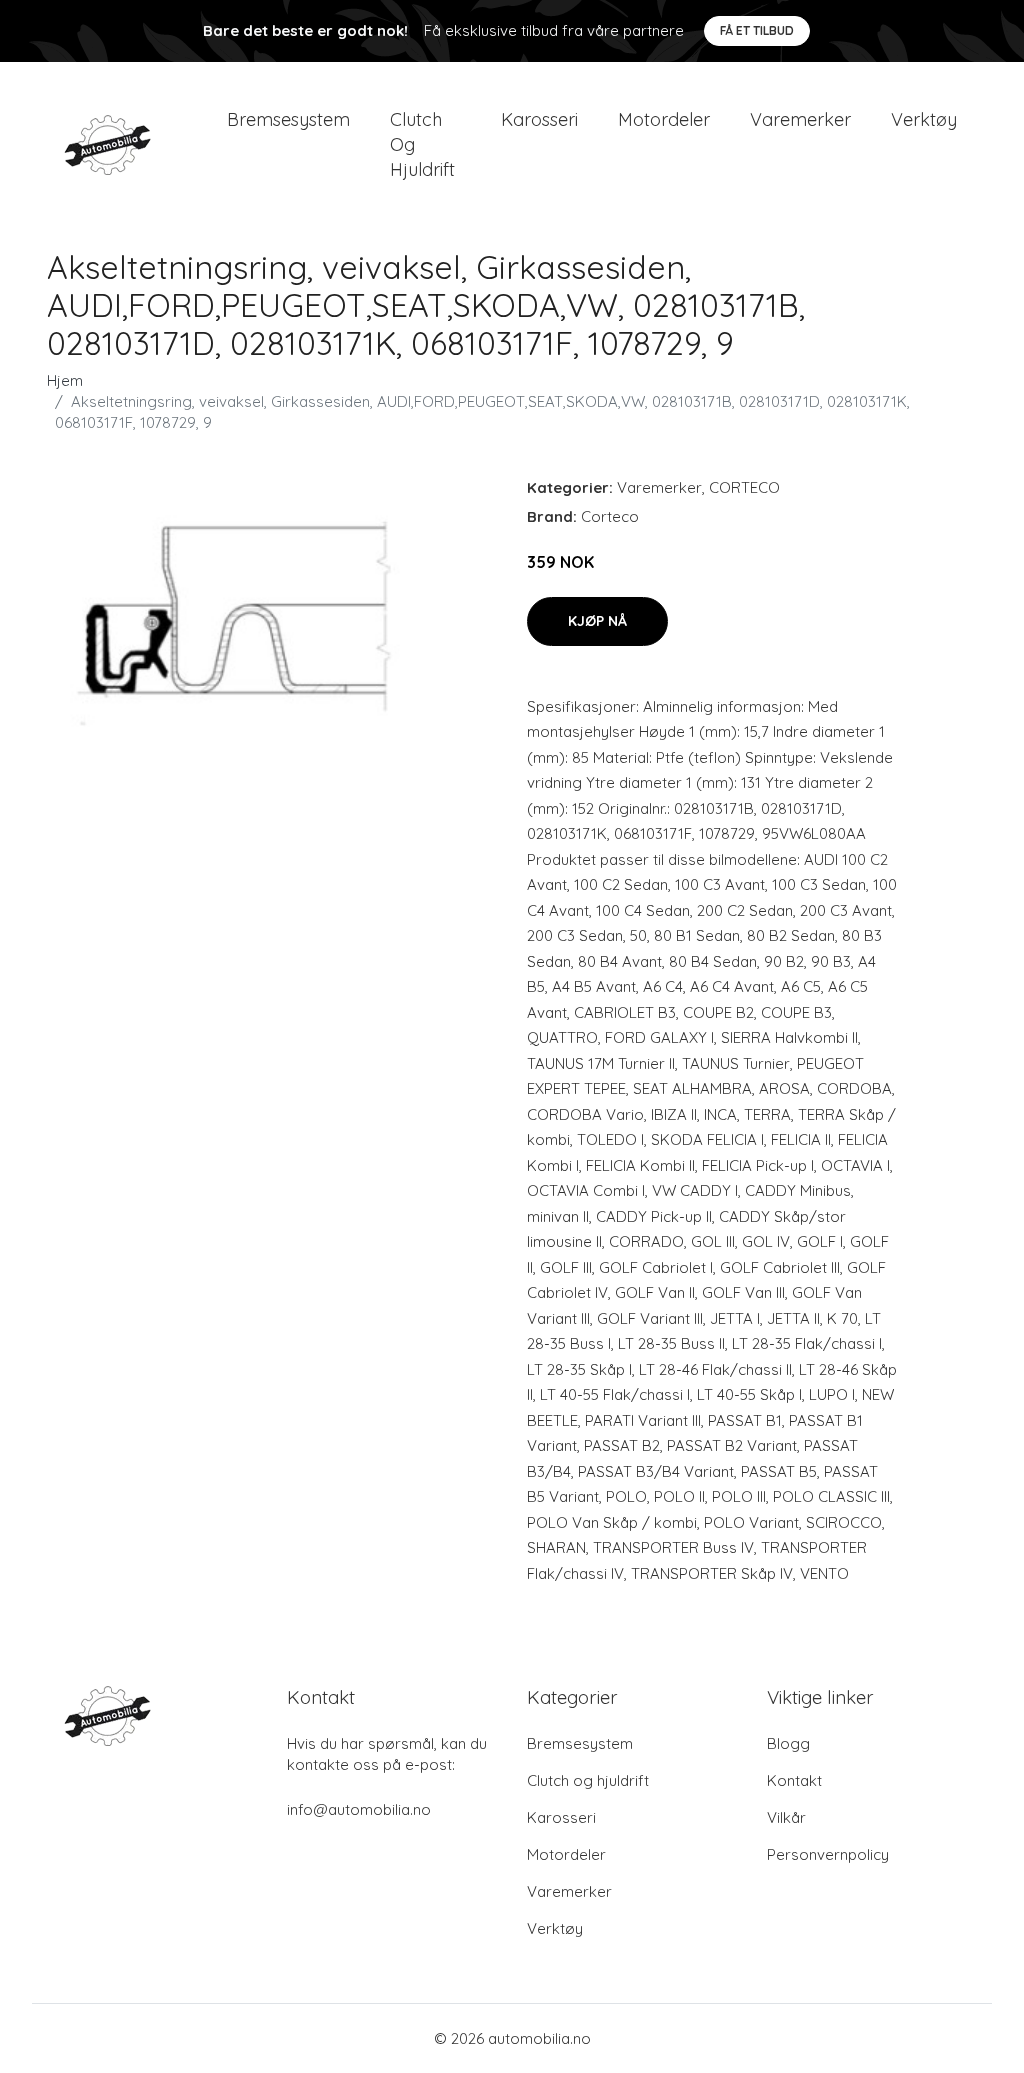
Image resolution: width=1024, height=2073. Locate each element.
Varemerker (800, 119)
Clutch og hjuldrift (422, 144)
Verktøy (924, 119)
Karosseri (539, 119)
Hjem (65, 380)
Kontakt (794, 1780)
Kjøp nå (597, 621)
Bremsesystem (288, 119)
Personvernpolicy (828, 1854)
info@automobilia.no (359, 1809)
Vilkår (786, 1817)
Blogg (788, 1743)
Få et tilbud (757, 30)
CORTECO (744, 487)
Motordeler (664, 119)
